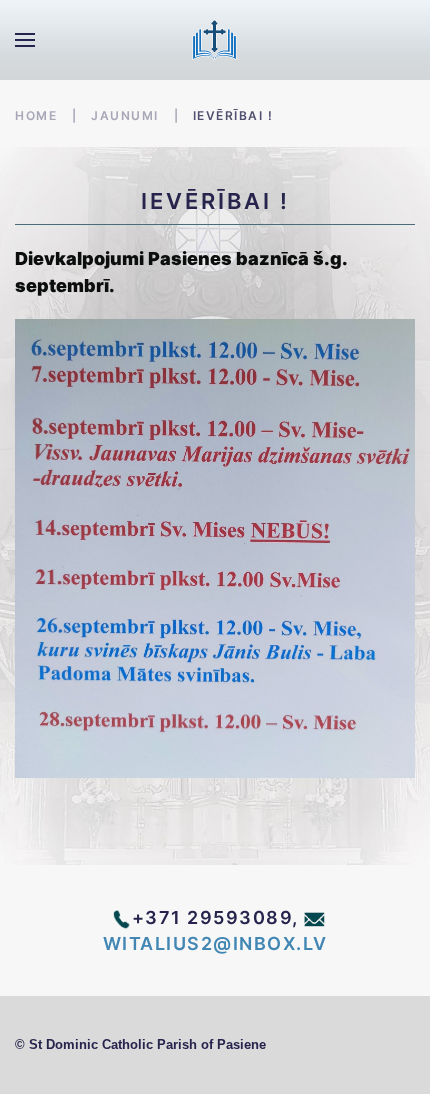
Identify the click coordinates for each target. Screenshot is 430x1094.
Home (36, 115)
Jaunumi (125, 115)
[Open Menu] (25, 40)
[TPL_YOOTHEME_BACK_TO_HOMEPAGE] (215, 40)
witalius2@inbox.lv (215, 943)
